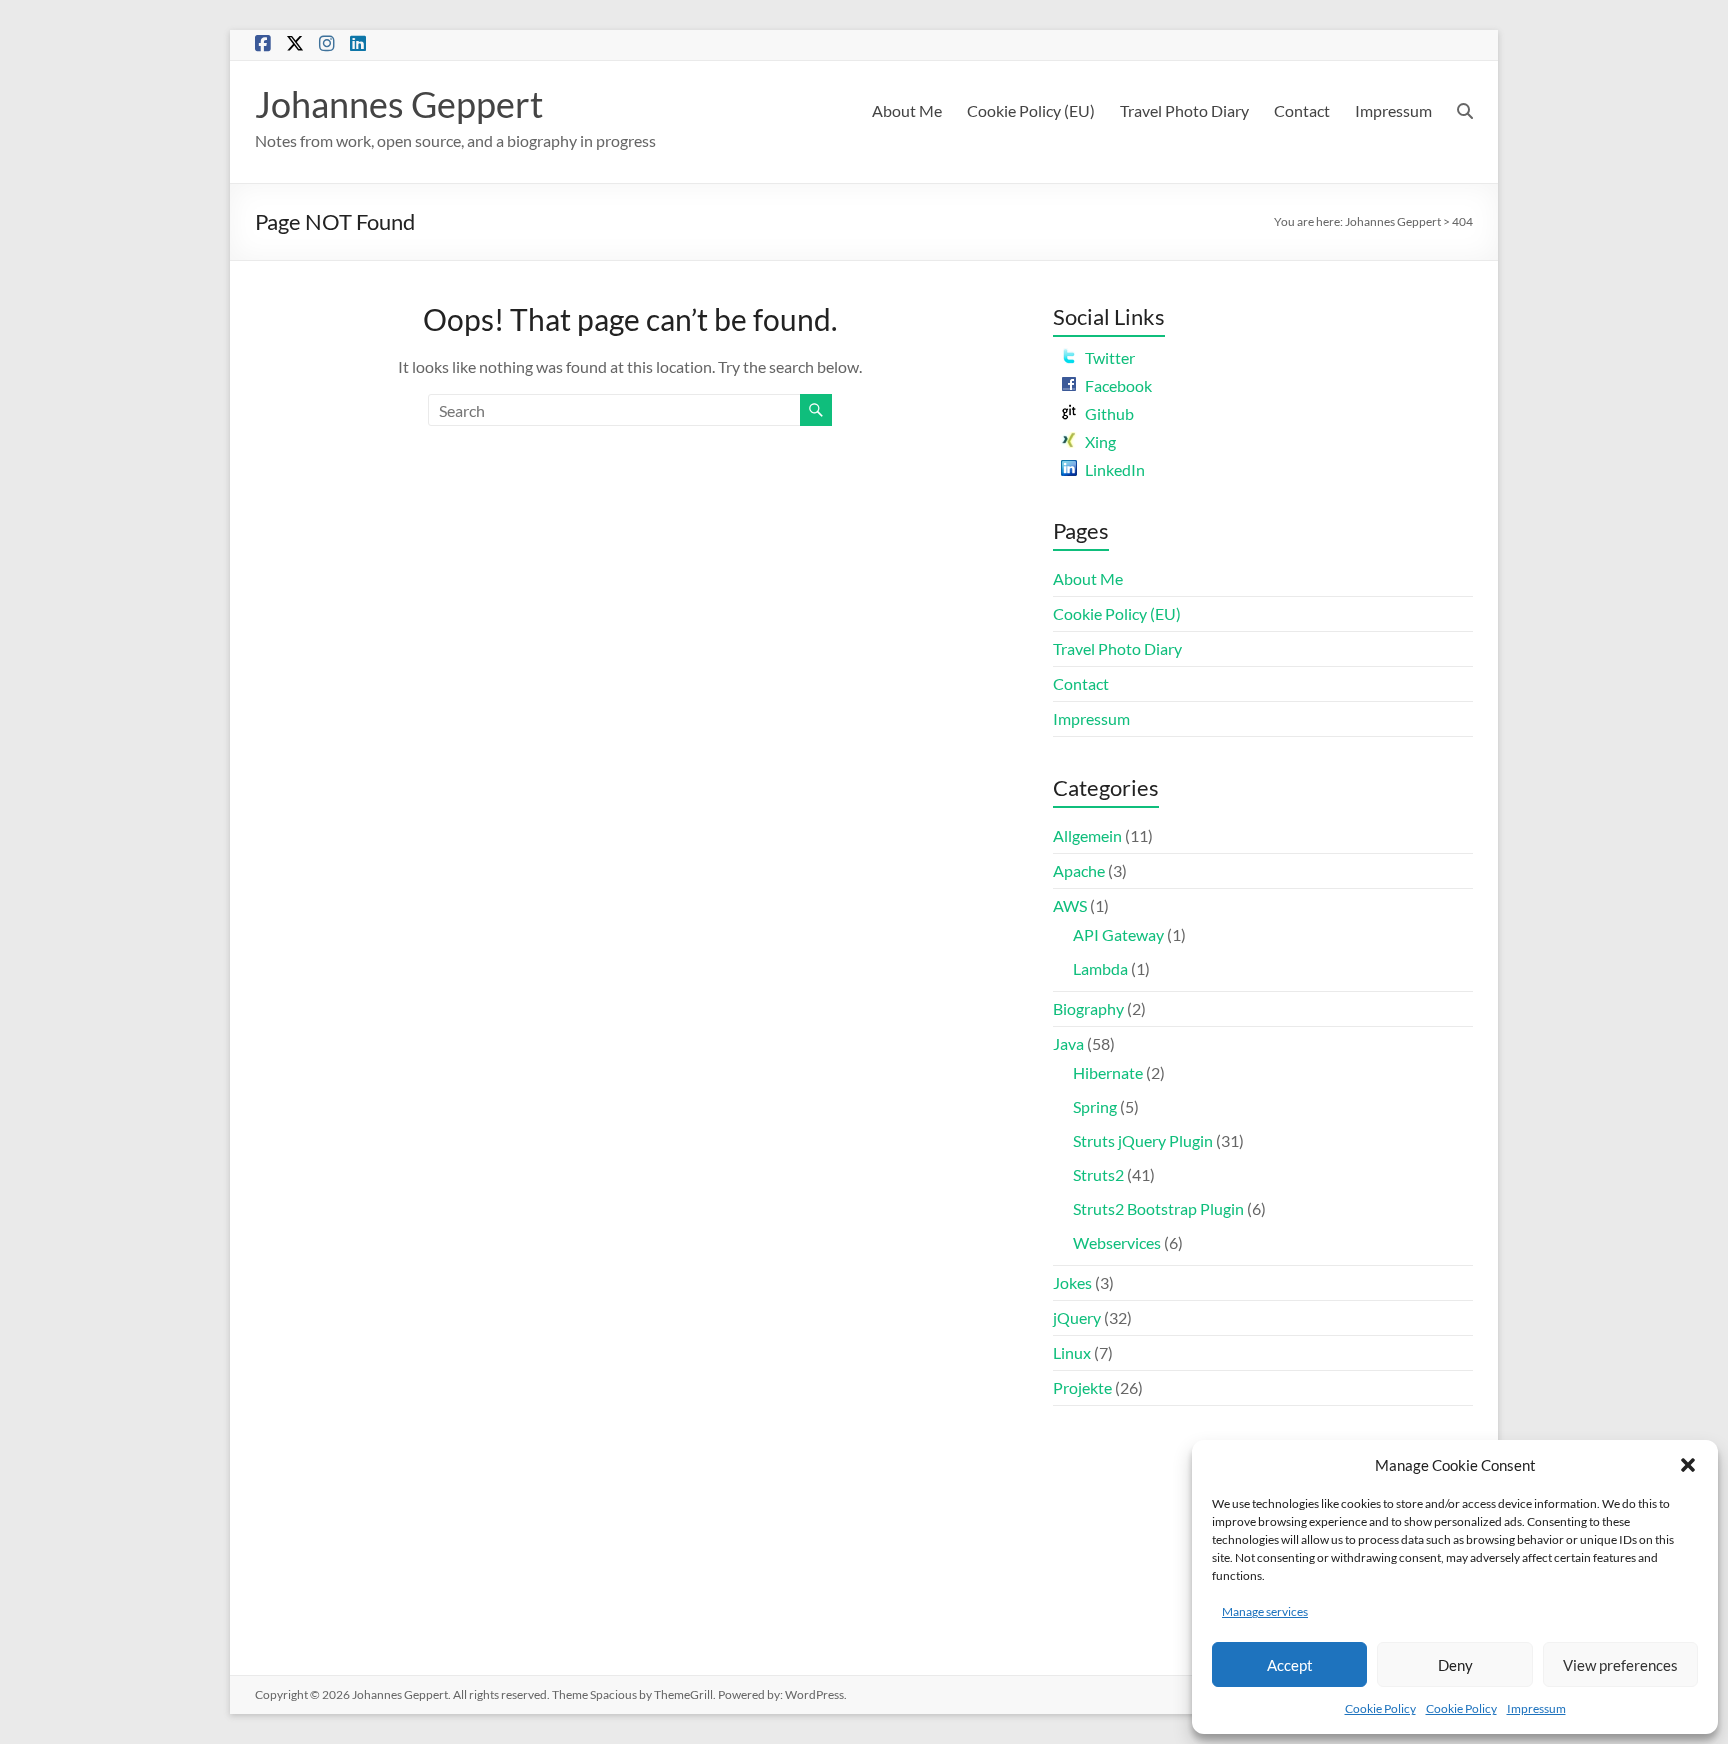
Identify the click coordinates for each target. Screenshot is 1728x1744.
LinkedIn (1115, 469)
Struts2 (1098, 1174)
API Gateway (1118, 934)
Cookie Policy (1380, 1708)
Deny (1455, 1665)
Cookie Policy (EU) (1031, 110)
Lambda (1100, 968)
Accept (1290, 1665)
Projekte (1082, 1387)
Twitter (1110, 357)
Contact (1302, 110)
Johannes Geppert (399, 104)
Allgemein (1087, 835)
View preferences (1620, 1665)
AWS (1070, 905)
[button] (1688, 1465)
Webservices (1117, 1242)
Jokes (1072, 1282)
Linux (1072, 1352)
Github (1109, 413)
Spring (1095, 1106)
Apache (1079, 870)
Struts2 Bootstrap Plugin (1158, 1208)
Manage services (1265, 1611)
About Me (907, 110)
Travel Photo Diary (1184, 110)
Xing (1100, 441)
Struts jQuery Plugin (1143, 1140)
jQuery (1077, 1317)
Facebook (1118, 385)
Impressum (1536, 1708)
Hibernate (1108, 1072)
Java (1068, 1043)
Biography (1088, 1008)
